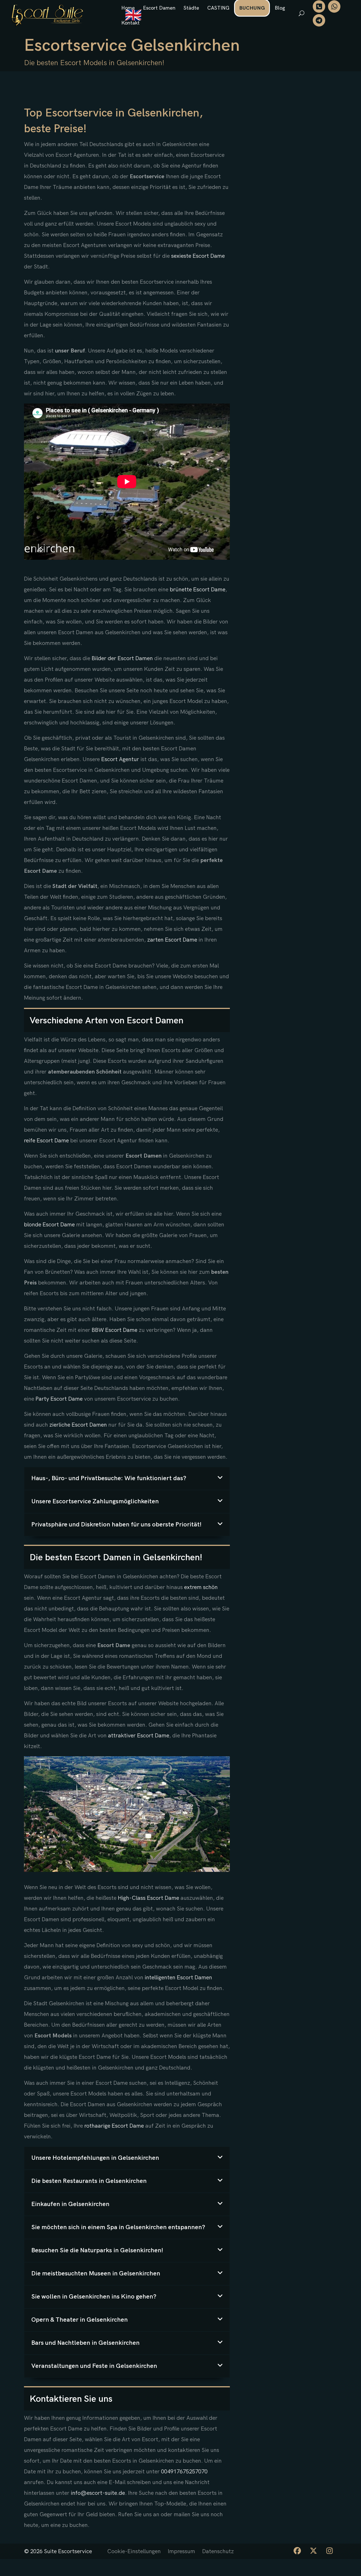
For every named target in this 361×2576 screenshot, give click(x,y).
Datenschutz (218, 2551)
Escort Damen (159, 8)
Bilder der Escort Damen (122, 658)
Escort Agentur (120, 759)
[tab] (127, 1478)
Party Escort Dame (59, 1399)
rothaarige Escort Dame (114, 2126)
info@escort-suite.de (98, 2493)
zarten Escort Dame (172, 940)
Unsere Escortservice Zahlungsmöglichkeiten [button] (95, 1501)
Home (128, 8)
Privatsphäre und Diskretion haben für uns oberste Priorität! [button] (116, 1525)
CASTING (218, 8)
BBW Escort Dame (115, 1330)
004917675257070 (184, 2472)
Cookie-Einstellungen (134, 2551)
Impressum (181, 2551)
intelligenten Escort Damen (178, 1978)
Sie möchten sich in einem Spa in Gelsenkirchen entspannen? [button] (118, 2227)
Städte (191, 8)
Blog (280, 8)
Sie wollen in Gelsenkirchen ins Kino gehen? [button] (94, 2297)
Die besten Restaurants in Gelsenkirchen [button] (89, 2181)
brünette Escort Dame (198, 590)
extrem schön (201, 1587)
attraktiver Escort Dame (139, 1736)
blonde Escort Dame (49, 1225)
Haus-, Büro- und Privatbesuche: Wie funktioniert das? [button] (109, 1478)
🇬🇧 (133, 16)
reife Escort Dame (46, 1141)
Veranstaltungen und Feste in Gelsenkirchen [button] (94, 2366)
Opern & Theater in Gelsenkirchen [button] (80, 2320)
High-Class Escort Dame (148, 1898)
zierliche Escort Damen (78, 1425)
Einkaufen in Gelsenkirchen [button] (70, 2204)
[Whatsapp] (334, 6)
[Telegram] (319, 20)
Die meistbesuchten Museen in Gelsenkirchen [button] (96, 2274)
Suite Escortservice (68, 2551)
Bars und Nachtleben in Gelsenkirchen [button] (85, 2343)
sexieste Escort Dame (198, 256)
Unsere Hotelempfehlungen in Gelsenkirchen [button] (95, 2158)
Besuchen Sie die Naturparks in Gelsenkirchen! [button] (97, 2250)
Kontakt (130, 23)
